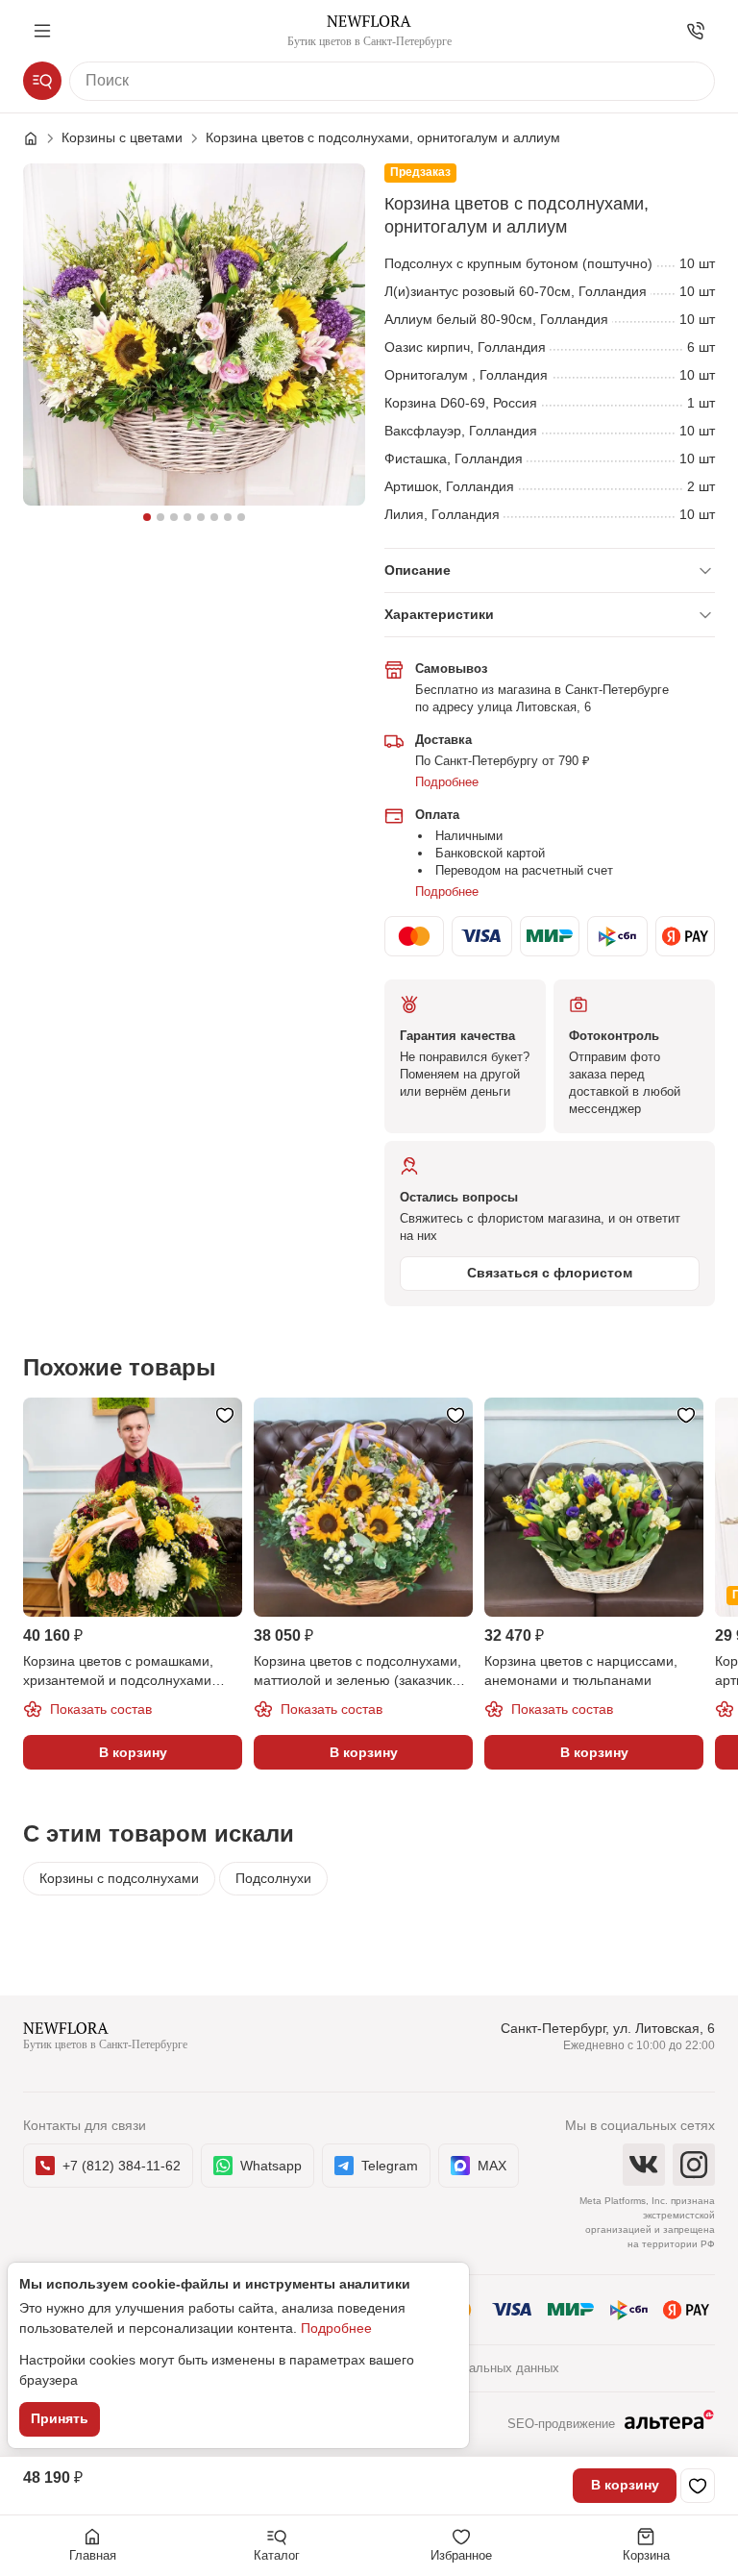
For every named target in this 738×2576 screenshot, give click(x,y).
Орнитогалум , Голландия (466, 375)
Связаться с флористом (550, 1273)
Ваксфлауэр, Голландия (461, 431)
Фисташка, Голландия (454, 458)
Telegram (390, 2166)
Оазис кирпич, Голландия (465, 347)
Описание (418, 570)
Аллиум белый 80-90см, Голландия (496, 319)
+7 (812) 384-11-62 (122, 2166)
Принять (60, 2418)
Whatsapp (271, 2166)
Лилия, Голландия (442, 514)
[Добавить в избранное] (698, 2486)
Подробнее (447, 782)
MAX (492, 2166)
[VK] (644, 2165)
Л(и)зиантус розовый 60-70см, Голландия (516, 291)
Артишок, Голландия (449, 486)
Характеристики (439, 614)
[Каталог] (42, 81)
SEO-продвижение (561, 2424)
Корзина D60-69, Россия (461, 403)
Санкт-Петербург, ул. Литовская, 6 (608, 2028)
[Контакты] (696, 31)
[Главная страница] (40, 138)
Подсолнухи (273, 1878)
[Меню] (42, 31)
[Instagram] (694, 2165)
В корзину (625, 2485)
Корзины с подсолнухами (119, 1878)
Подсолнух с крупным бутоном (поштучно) (518, 263)
